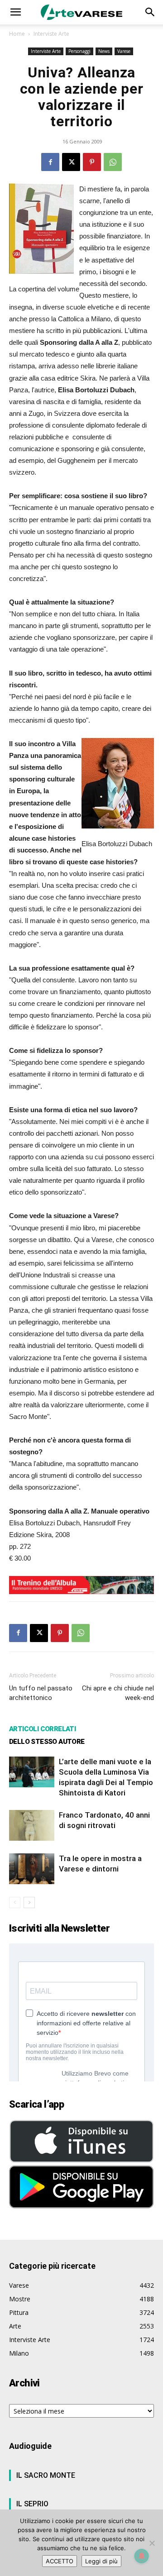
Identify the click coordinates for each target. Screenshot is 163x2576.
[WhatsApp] (113, 162)
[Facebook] (50, 162)
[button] (15, 12)
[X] (71, 162)
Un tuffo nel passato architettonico (41, 1693)
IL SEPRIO (32, 2504)
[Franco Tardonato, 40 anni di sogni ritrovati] (32, 1826)
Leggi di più (101, 2561)
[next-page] (29, 1902)
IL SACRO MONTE (46, 2475)
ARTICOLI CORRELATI (42, 1729)
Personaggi (79, 51)
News (104, 51)
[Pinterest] (92, 162)
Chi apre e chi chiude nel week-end (118, 1693)
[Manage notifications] (142, 2556)
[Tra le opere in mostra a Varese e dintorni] (32, 1869)
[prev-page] (15, 1902)
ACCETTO (60, 2561)
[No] (152, 2543)
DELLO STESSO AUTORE (47, 1742)
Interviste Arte (51, 34)
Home (17, 34)
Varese (124, 51)
